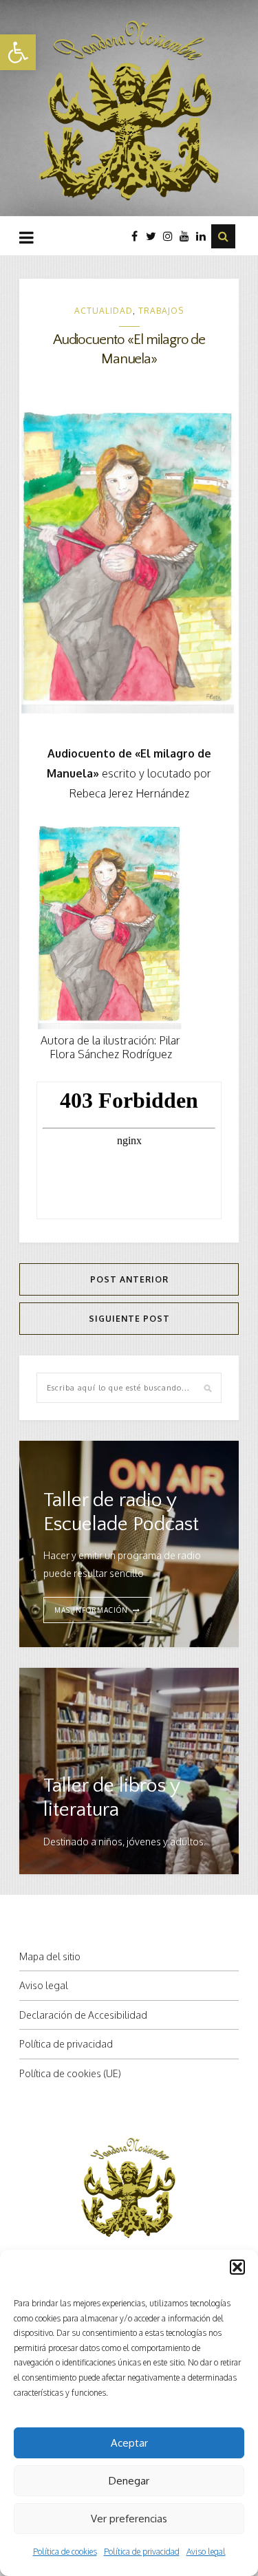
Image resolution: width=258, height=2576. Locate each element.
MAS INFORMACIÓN (91, 1610)
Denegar (129, 2481)
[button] (18, 52)
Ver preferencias (129, 2519)
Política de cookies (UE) (70, 2073)
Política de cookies (65, 2552)
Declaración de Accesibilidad (83, 2015)
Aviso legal (206, 2552)
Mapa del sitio (50, 1956)
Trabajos (161, 311)
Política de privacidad (142, 2552)
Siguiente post (129, 1319)
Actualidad (104, 311)
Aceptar (129, 2443)
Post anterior (129, 1279)
